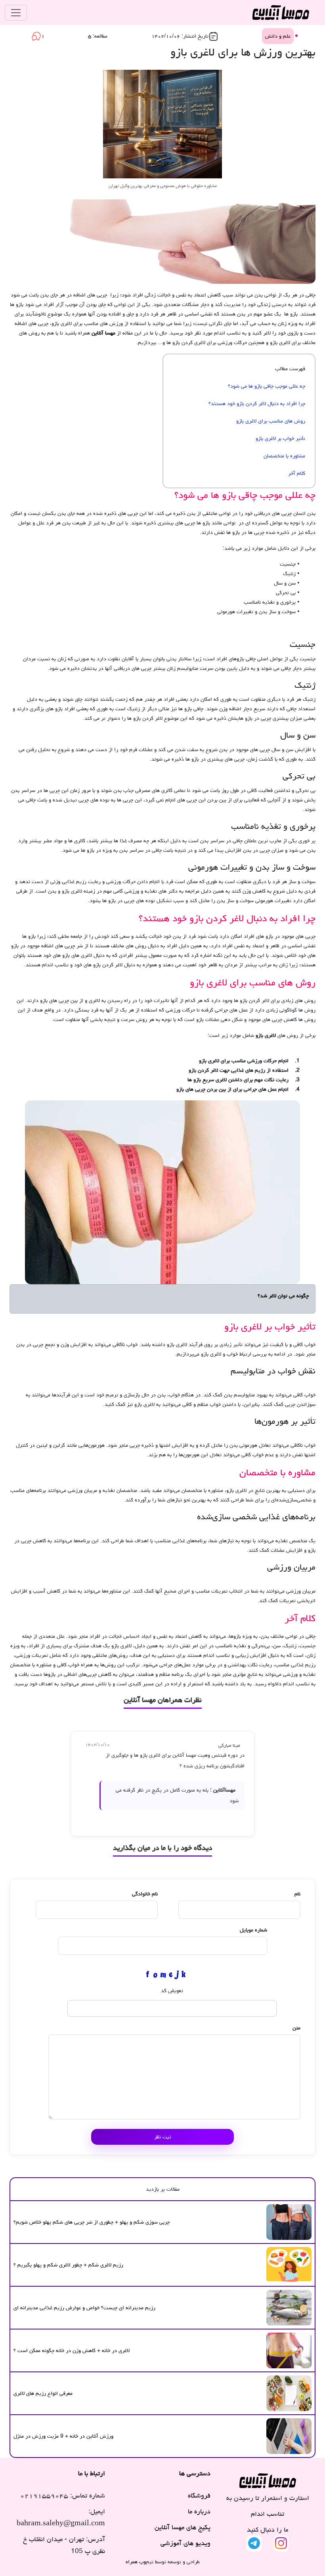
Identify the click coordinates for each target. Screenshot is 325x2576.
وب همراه (136, 2562)
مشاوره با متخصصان (284, 456)
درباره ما (199, 2511)
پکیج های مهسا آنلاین (182, 2527)
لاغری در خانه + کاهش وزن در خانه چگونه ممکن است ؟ (72, 2350)
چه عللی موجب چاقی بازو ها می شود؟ (267, 386)
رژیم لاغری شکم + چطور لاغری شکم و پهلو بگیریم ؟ (68, 2265)
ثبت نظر (163, 2137)
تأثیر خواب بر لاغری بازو (280, 438)
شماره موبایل (253, 1930)
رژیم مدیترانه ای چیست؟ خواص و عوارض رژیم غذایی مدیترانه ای (84, 2308)
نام (297, 1894)
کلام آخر (297, 473)
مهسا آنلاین (103, 333)
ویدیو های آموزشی (185, 2543)
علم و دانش (278, 36)
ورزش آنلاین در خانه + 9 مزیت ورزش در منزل (63, 2436)
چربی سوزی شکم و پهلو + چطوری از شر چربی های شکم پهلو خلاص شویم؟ (92, 2222)
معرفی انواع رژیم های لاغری (43, 2393)
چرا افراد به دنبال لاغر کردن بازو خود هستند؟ (257, 404)
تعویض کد (172, 1991)
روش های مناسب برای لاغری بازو (271, 421)
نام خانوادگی (145, 1894)
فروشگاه (199, 2496)
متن (296, 2028)
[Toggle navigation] (16, 13)
